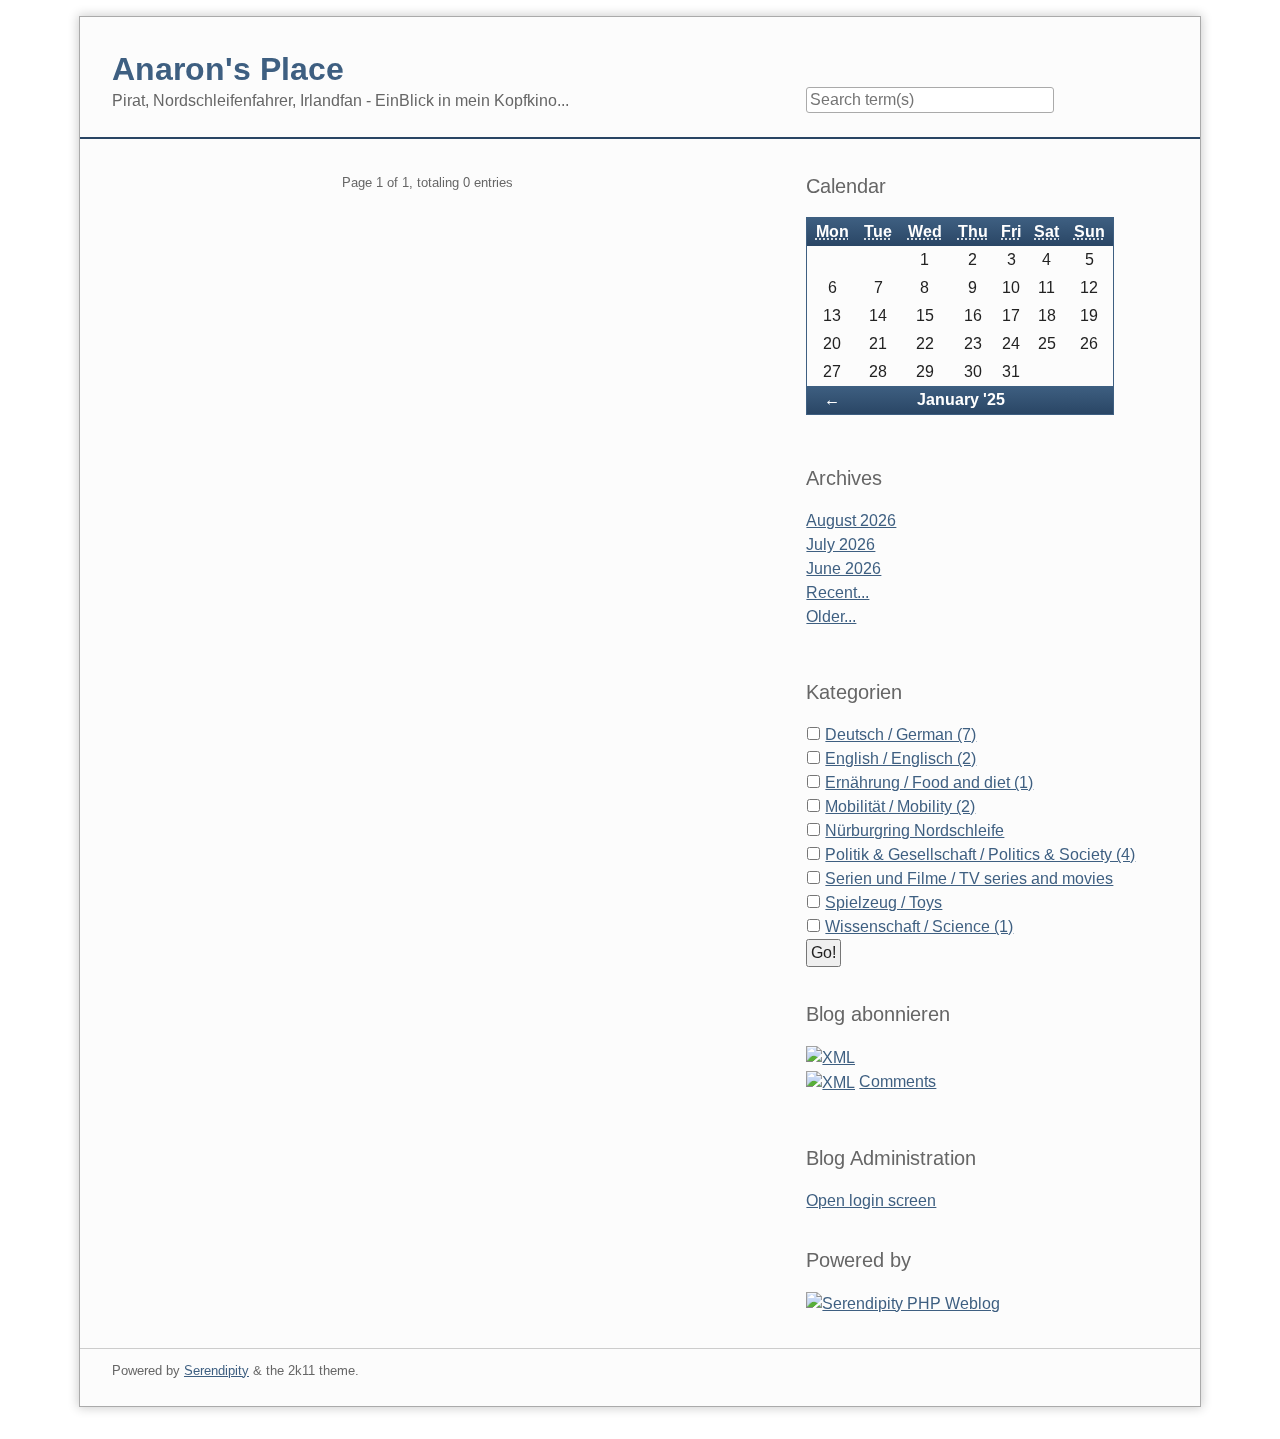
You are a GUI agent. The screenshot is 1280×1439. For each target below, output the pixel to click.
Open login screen (871, 1200)
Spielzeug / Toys (883, 902)
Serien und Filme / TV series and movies (969, 878)
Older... (831, 616)
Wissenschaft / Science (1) (919, 926)
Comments (897, 1081)
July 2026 (840, 544)
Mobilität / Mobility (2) (900, 806)
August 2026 (851, 520)
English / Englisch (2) (900, 758)
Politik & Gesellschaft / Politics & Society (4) (980, 854)
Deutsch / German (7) (900, 734)
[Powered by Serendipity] (903, 1302)
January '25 (961, 399)
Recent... (837, 592)
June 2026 (843, 568)
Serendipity (216, 1370)
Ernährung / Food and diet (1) (929, 782)
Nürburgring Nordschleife (914, 830)
